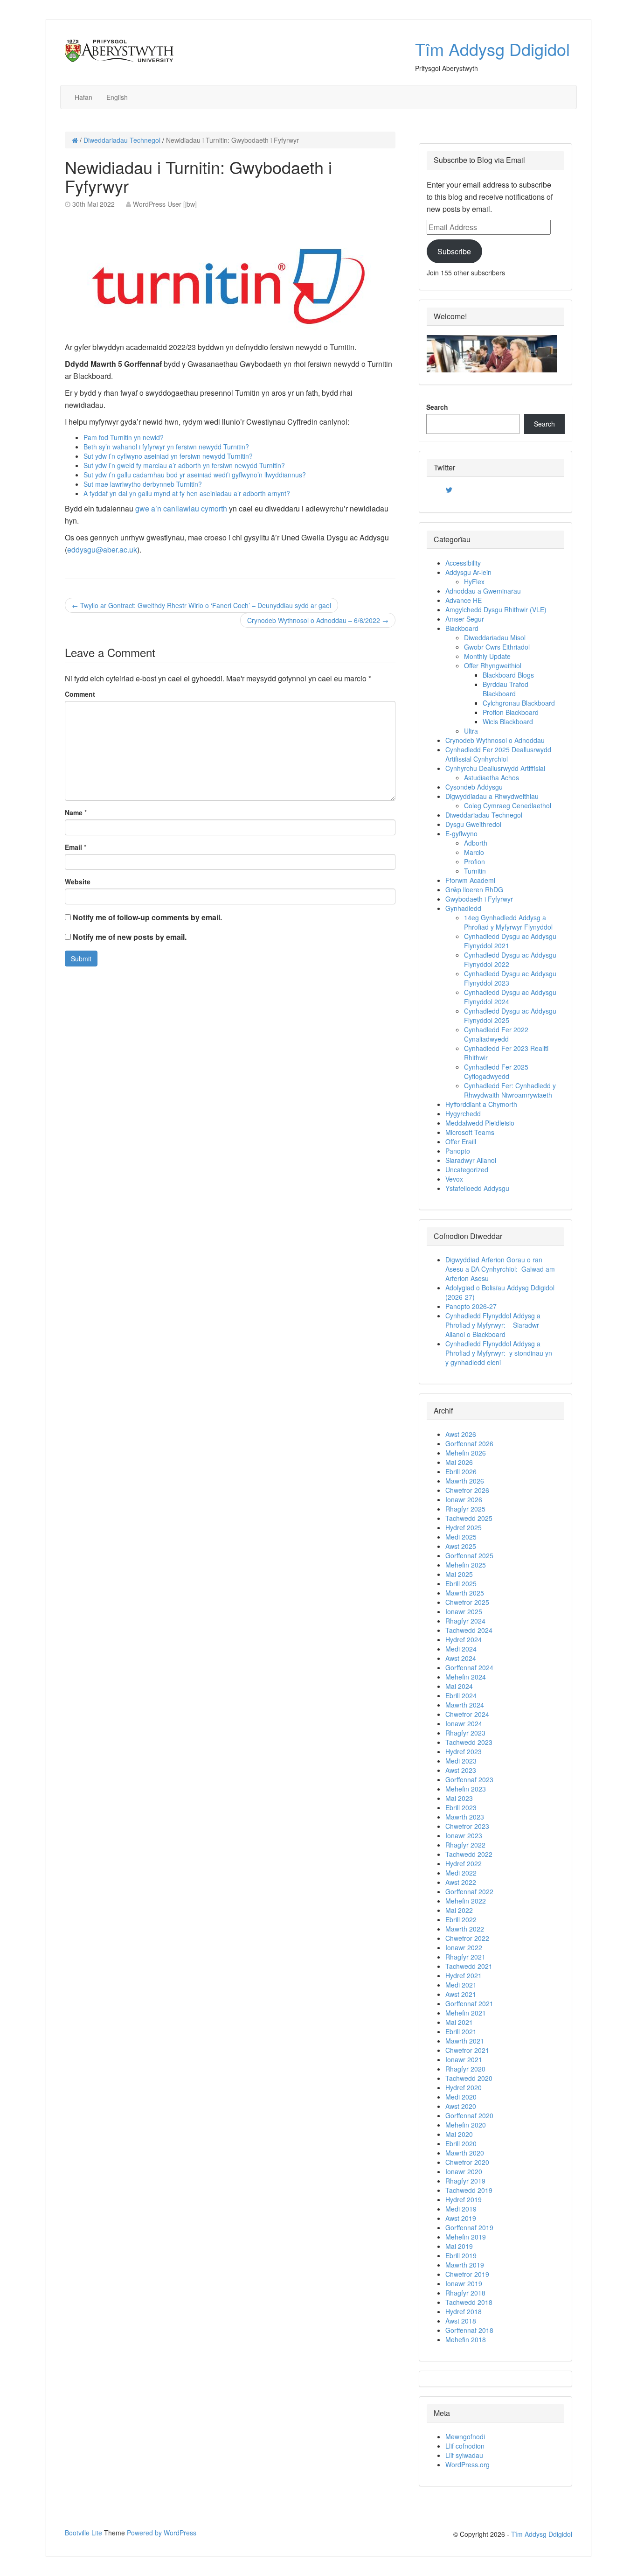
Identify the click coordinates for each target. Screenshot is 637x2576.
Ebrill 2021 (461, 2031)
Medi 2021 (461, 1985)
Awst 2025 (461, 1546)
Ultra (471, 731)
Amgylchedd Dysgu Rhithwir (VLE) (496, 609)
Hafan (83, 97)
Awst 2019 (461, 2218)
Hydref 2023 (464, 1751)
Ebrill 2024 (461, 1695)
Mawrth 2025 (465, 1593)
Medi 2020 (461, 2097)
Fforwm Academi (470, 880)
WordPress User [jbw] (165, 204)
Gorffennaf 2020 (469, 2115)
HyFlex (474, 581)
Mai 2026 (459, 1462)
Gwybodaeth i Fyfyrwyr (479, 899)
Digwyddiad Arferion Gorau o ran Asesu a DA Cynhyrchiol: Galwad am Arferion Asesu (500, 1269)
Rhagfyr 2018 (465, 2293)
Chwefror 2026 (467, 1490)
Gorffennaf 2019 (469, 2227)
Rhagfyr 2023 (465, 1733)
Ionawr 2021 (464, 2059)
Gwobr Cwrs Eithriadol (497, 647)
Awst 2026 (461, 1434)
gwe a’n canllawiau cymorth (182, 508)
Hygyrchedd (463, 1113)
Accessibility (463, 563)
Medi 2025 (461, 1537)
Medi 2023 (461, 1761)
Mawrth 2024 (465, 1705)
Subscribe (454, 251)
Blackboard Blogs (508, 675)
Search (437, 407)
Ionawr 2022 (464, 1947)
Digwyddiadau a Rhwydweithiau (492, 796)
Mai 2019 (459, 2246)
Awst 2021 (461, 1994)
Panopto (458, 1151)
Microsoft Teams (470, 1132)
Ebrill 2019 (461, 2255)
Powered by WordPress (162, 2533)
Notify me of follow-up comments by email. (147, 917)
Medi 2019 (461, 2209)
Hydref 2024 (464, 1639)
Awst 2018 (461, 2321)
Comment (80, 694)
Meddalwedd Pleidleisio (480, 1123)
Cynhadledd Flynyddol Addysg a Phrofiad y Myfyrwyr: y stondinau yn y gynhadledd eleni (499, 1353)
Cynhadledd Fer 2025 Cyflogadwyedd (496, 1071)
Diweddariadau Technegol (122, 140)
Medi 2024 (461, 1649)
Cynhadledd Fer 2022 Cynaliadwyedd (496, 1034)
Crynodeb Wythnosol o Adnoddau (495, 740)
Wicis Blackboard (508, 721)
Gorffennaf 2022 (469, 1891)
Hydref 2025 (464, 1527)
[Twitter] (449, 490)
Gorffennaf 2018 (469, 2330)
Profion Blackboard (511, 712)
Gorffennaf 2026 (469, 1443)
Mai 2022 (459, 1910)
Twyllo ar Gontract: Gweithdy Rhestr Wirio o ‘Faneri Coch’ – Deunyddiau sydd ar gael (201, 605)
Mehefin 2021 (466, 2013)
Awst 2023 (461, 1770)
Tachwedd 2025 (469, 1518)
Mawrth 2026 (465, 1481)
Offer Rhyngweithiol (493, 665)
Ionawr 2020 (464, 2171)
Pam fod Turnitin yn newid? (124, 437)
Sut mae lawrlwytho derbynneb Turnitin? (143, 484)
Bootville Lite (83, 2533)
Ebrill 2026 (461, 1471)
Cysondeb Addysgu (474, 787)
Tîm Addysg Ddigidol (492, 49)
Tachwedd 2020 (469, 2078)
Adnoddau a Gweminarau (483, 591)
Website (78, 882)
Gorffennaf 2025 (469, 1555)
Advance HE (464, 600)
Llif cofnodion (465, 2446)
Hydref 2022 (464, 1863)
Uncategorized (467, 1169)
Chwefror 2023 (467, 1826)
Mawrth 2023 (465, 1817)
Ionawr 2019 (464, 2283)
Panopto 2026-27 (471, 1306)
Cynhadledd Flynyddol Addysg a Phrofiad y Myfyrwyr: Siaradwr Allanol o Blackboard (493, 1325)
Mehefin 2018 (466, 2339)
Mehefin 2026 (466, 1453)
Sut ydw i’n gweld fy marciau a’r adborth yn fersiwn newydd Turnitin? (184, 465)
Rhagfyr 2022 (465, 1845)
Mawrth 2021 (465, 2041)
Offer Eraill (461, 1141)
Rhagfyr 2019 (465, 2181)
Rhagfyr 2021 (465, 1957)
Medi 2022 (461, 1873)
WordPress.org (467, 2464)
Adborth (476, 843)
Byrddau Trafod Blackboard (505, 689)
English (117, 97)
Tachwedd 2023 (469, 1742)
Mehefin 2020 (466, 2125)
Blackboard (462, 628)
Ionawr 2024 (464, 1723)
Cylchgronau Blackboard (519, 703)
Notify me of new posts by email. (130, 937)
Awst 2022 (461, 1882)
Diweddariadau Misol (495, 637)
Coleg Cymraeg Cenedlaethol (508, 805)
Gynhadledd (463, 908)
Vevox (454, 1179)
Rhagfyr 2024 (465, 1621)
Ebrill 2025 (461, 1583)
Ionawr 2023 (464, 1835)
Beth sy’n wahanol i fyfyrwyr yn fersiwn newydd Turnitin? (166, 447)
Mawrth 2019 (465, 2265)
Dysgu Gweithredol (473, 824)
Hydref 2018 (464, 2311)
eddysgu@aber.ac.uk (102, 549)
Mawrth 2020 (465, 2153)
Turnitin (475, 871)
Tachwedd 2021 (469, 1966)
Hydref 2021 (464, 1975)
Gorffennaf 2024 (469, 1667)
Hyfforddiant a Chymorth (481, 1104)
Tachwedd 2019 (469, 2190)
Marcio (474, 852)
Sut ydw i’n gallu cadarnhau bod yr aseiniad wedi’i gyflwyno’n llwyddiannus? (195, 475)
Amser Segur (465, 619)
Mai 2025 (459, 1574)
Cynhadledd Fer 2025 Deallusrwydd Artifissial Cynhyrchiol (498, 754)
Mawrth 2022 (465, 1929)
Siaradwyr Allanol (471, 1160)
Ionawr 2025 (464, 1611)
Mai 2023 (459, 1798)
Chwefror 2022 (467, 1938)
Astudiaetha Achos (492, 777)
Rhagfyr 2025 (465, 1509)
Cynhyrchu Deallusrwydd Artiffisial (495, 768)
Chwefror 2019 (467, 2274)
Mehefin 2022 (466, 1901)
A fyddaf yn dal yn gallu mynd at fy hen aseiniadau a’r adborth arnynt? (187, 493)
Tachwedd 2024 (469, 1630)
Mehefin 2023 (466, 1789)
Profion (474, 861)
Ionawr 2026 (464, 1499)
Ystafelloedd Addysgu (477, 1188)
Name (74, 812)
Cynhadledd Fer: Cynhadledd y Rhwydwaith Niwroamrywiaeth (510, 1090)
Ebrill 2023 (461, 1807)
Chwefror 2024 (467, 1714)
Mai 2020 (459, 2134)
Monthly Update (487, 656)
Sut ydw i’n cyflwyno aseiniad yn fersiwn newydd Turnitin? (168, 456)
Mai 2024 (459, 1686)
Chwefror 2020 (467, 2162)
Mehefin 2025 (466, 1565)
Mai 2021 (459, 2022)
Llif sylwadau (464, 2455)
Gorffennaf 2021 (469, 2003)
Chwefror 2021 (467, 2050)
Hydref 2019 (464, 2199)
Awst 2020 (461, 2106)
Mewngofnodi (465, 2436)
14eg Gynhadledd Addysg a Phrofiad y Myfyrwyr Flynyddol (508, 922)
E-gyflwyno (461, 833)
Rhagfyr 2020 (465, 2069)
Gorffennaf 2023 (469, 1779)
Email (73, 847)
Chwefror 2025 (467, 1602)
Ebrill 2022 (461, 1919)
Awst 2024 (461, 1658)
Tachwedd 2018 (469, 2302)
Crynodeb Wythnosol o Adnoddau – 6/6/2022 (318, 620)
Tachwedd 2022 (469, 1854)
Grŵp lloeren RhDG (474, 889)
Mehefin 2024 (466, 1677)
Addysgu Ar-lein (468, 572)
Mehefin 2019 (466, 2237)
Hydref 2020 (464, 2087)
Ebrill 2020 (461, 2143)
